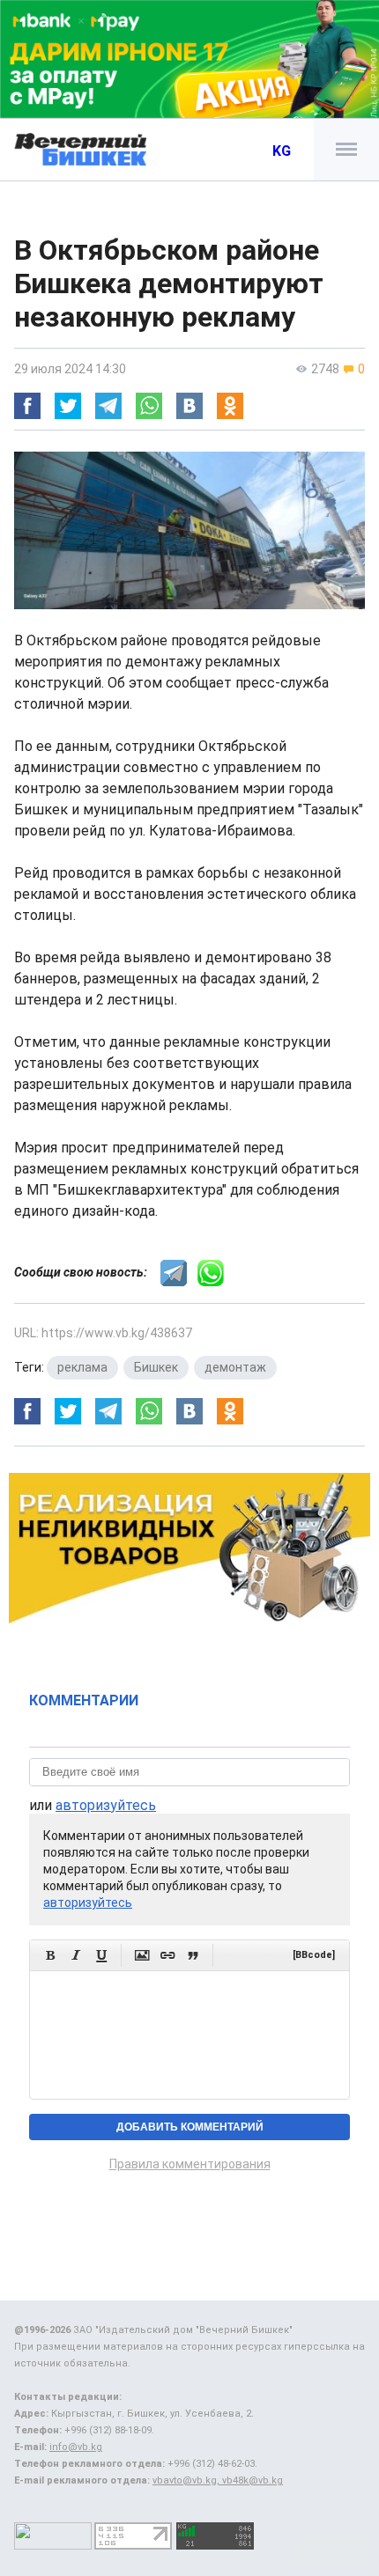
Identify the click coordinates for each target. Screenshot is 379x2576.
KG (282, 151)
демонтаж (235, 1367)
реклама (82, 1367)
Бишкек (156, 1367)
